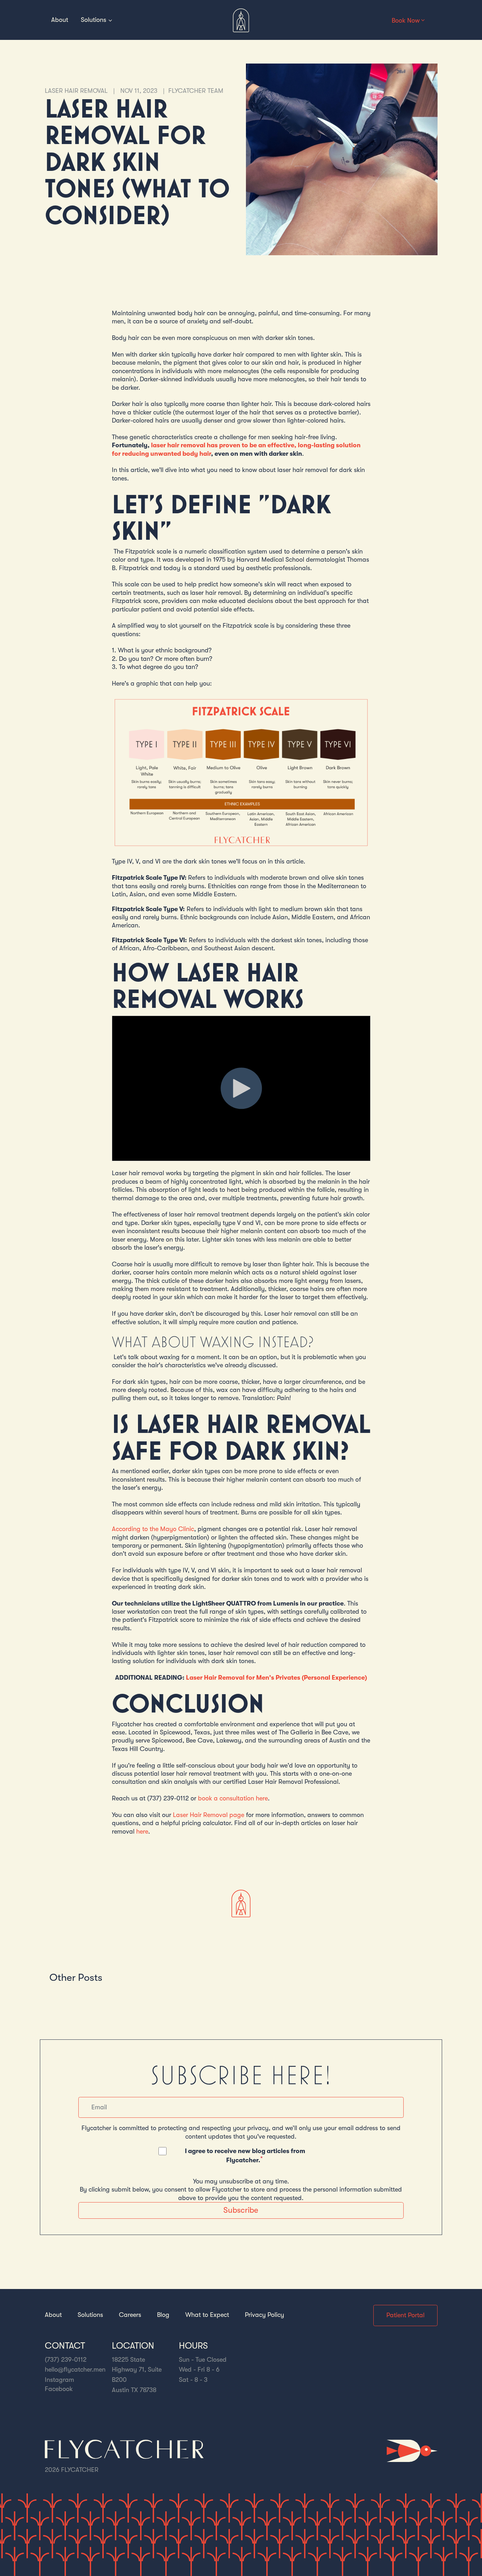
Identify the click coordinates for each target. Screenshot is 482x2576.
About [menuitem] (53, 2315)
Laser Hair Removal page (209, 1815)
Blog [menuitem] (163, 2315)
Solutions (94, 20)
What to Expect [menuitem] (207, 2315)
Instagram (59, 2380)
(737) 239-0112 (66, 2360)
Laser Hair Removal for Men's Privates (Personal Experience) (276, 1678)
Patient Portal (405, 2315)
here (142, 1831)
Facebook (59, 2389)
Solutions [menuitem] (90, 2315)
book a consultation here (233, 1798)
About (60, 20)
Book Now (406, 20)
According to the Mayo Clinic (153, 1529)
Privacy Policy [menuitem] (264, 2315)
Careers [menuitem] (130, 2315)
